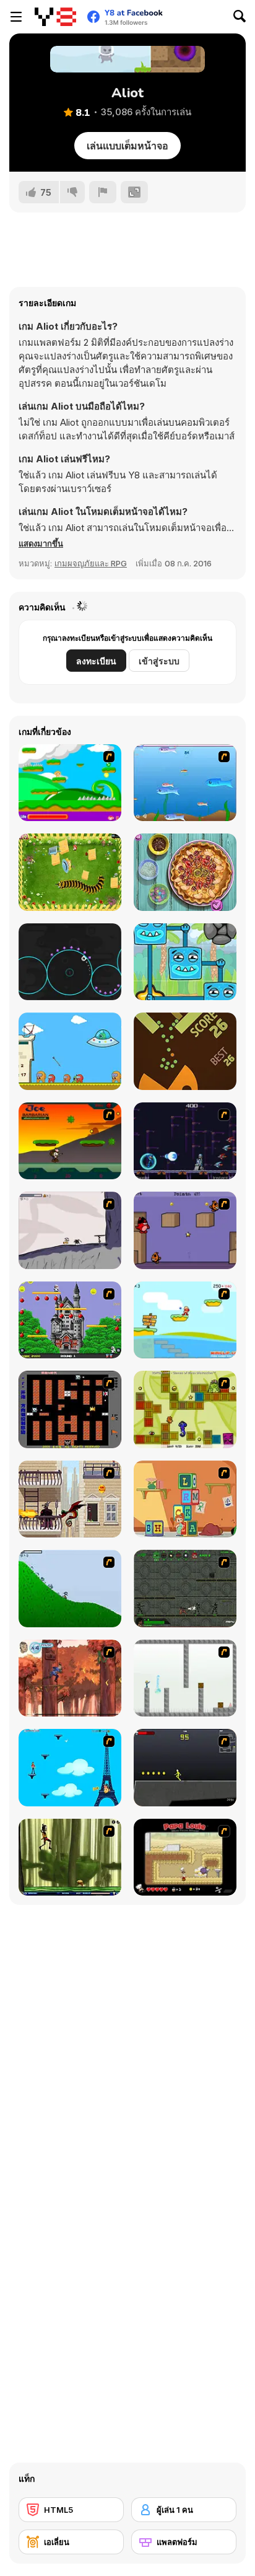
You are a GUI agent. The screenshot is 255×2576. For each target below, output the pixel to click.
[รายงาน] (103, 192)
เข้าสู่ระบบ (159, 661)
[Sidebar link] (16, 17)
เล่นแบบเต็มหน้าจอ (127, 146)
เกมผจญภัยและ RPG (91, 563)
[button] (41, 543)
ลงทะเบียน (96, 661)
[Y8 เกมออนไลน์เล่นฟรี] (55, 17)
